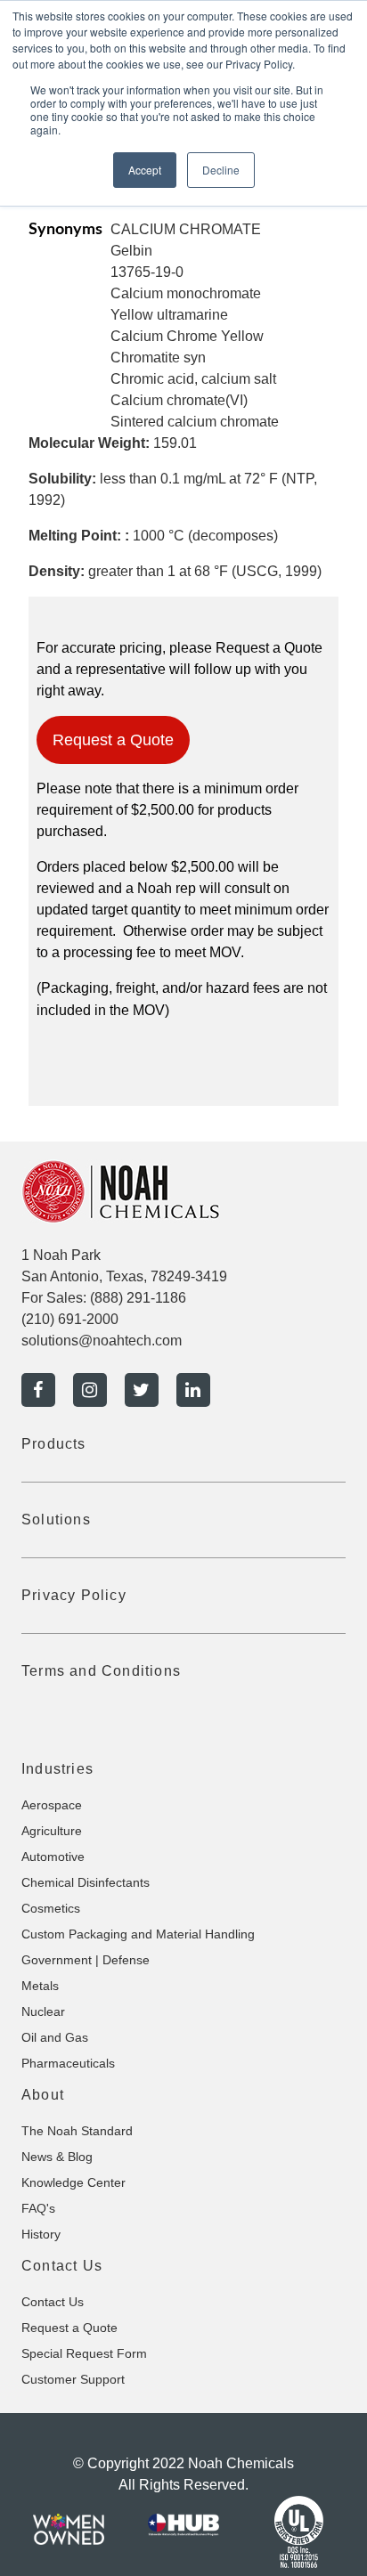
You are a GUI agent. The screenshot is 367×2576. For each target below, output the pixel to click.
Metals (40, 1986)
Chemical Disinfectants (86, 1882)
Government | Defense (86, 1960)
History (41, 2234)
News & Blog (57, 2157)
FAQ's (38, 2208)
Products (54, 1444)
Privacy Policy (74, 1595)
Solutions (56, 1520)
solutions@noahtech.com (102, 1341)
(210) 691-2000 (70, 1319)
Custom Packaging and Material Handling (138, 1934)
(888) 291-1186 (138, 1298)
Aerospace (52, 1805)
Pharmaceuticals (68, 2063)
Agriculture (52, 1831)
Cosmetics (51, 1908)
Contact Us (53, 2302)
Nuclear (43, 2011)
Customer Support (73, 2379)
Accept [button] (145, 170)
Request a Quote (113, 740)
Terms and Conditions (101, 1671)
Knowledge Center (73, 2182)
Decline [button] (221, 170)
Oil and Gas (55, 2037)
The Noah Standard (77, 2131)
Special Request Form (84, 2353)
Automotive (53, 1857)
